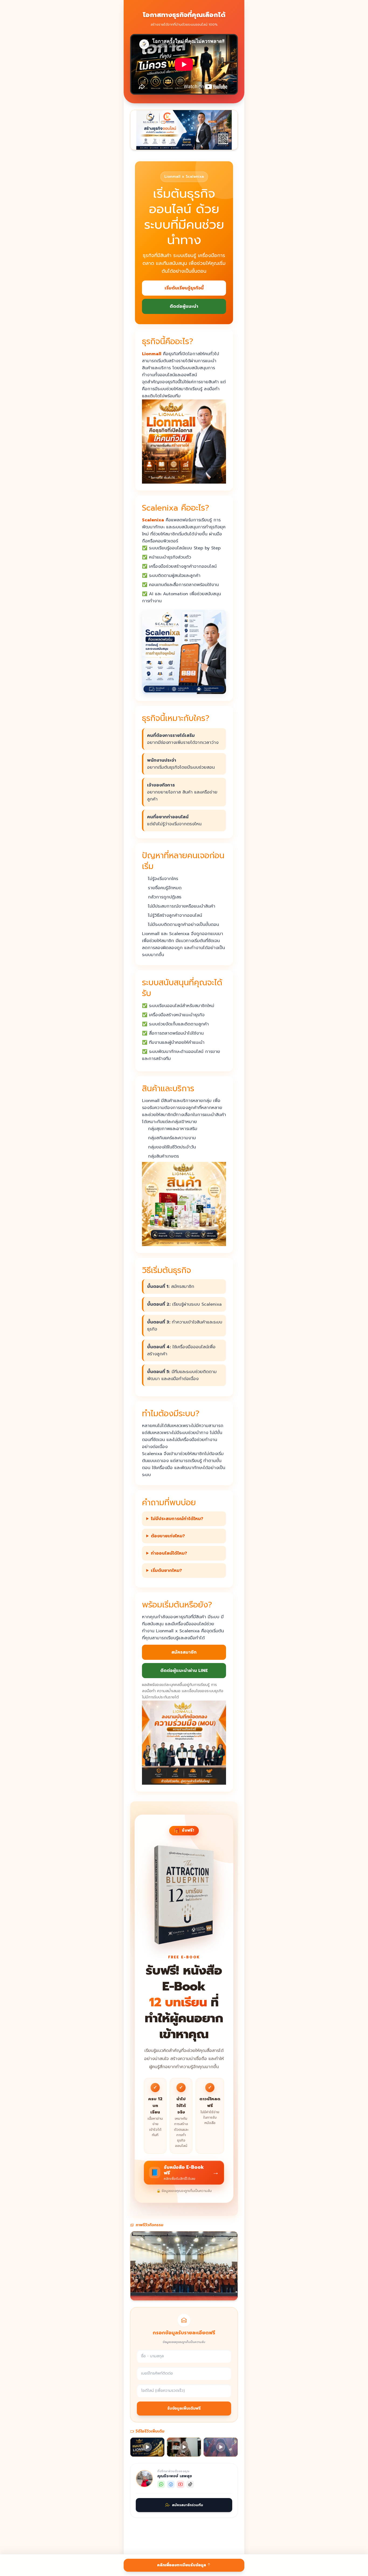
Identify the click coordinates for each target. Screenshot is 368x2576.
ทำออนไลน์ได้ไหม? (169, 1553)
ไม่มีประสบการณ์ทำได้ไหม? (177, 1519)
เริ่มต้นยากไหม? (166, 1571)
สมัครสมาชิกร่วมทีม (188, 2505)
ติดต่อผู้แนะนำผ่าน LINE (184, 1671)
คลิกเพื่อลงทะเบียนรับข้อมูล (182, 2565)
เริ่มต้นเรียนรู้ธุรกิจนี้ (184, 288)
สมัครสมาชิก (184, 1652)
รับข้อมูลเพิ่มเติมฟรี (184, 2408)
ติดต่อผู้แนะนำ (184, 306)
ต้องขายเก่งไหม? (168, 1536)
